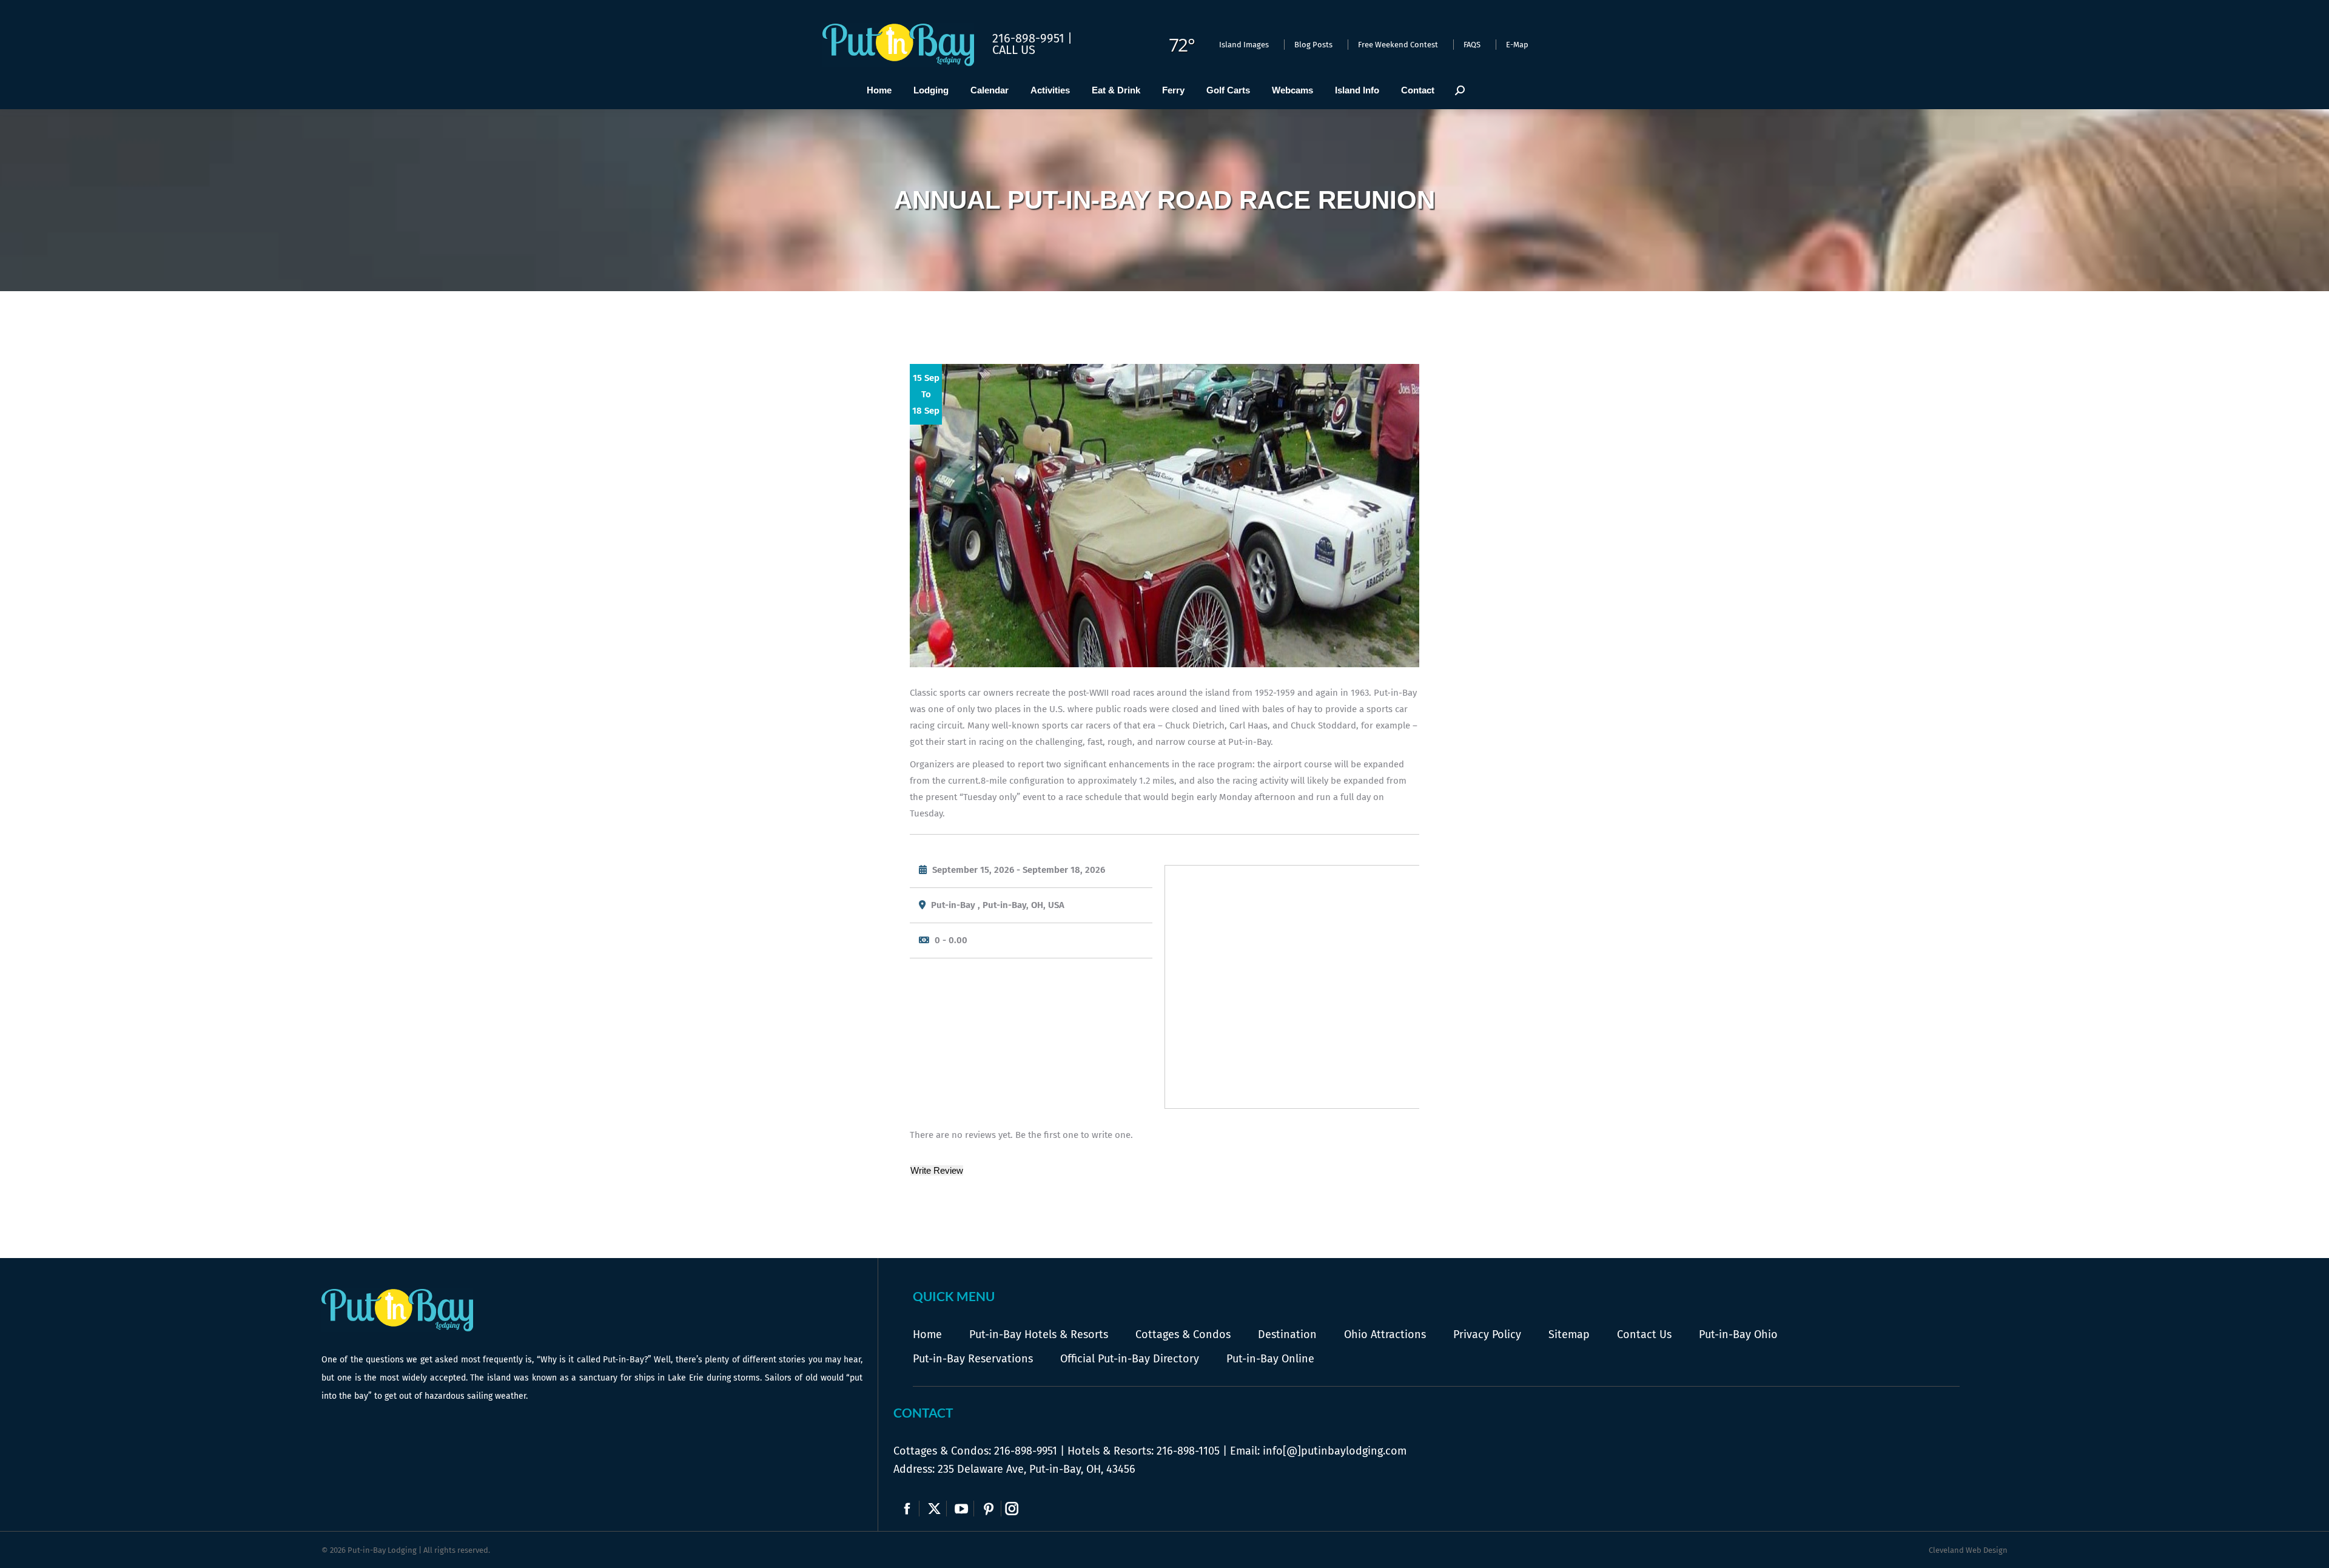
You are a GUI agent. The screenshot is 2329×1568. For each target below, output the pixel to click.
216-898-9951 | (1032, 38)
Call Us (1014, 50)
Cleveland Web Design (1968, 1550)
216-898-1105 (1188, 1451)
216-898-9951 (1026, 1451)
